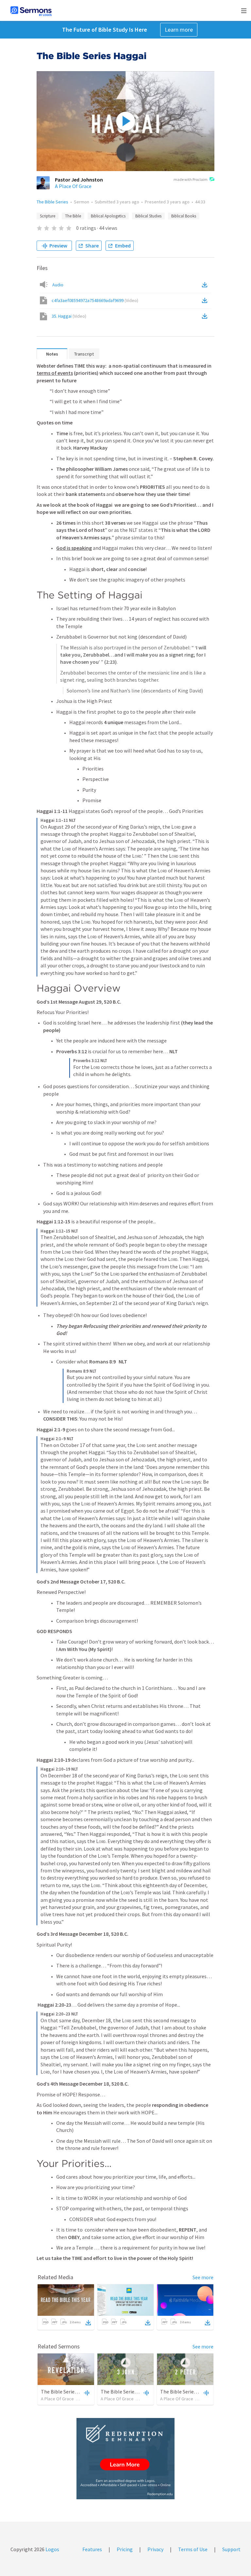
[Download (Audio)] (206, 285)
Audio (58, 285)
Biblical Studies (148, 216)
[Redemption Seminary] (125, 2459)
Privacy (155, 2549)
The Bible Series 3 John (127, 2392)
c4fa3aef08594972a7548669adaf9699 (95, 300)
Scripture (48, 216)
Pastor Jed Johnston (79, 180)
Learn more (179, 30)
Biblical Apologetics (108, 216)
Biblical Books (184, 216)
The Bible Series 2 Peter (187, 2392)
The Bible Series (52, 202)
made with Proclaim (191, 179)
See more (203, 2277)
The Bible (73, 216)
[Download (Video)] (206, 300)
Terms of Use (193, 2549)
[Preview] (86, 2393)
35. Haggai (69, 316)
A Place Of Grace (73, 186)
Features (92, 2549)
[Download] (88, 2323)
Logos (52, 2549)
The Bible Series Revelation (72, 2392)
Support (231, 2549)
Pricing (125, 2549)
